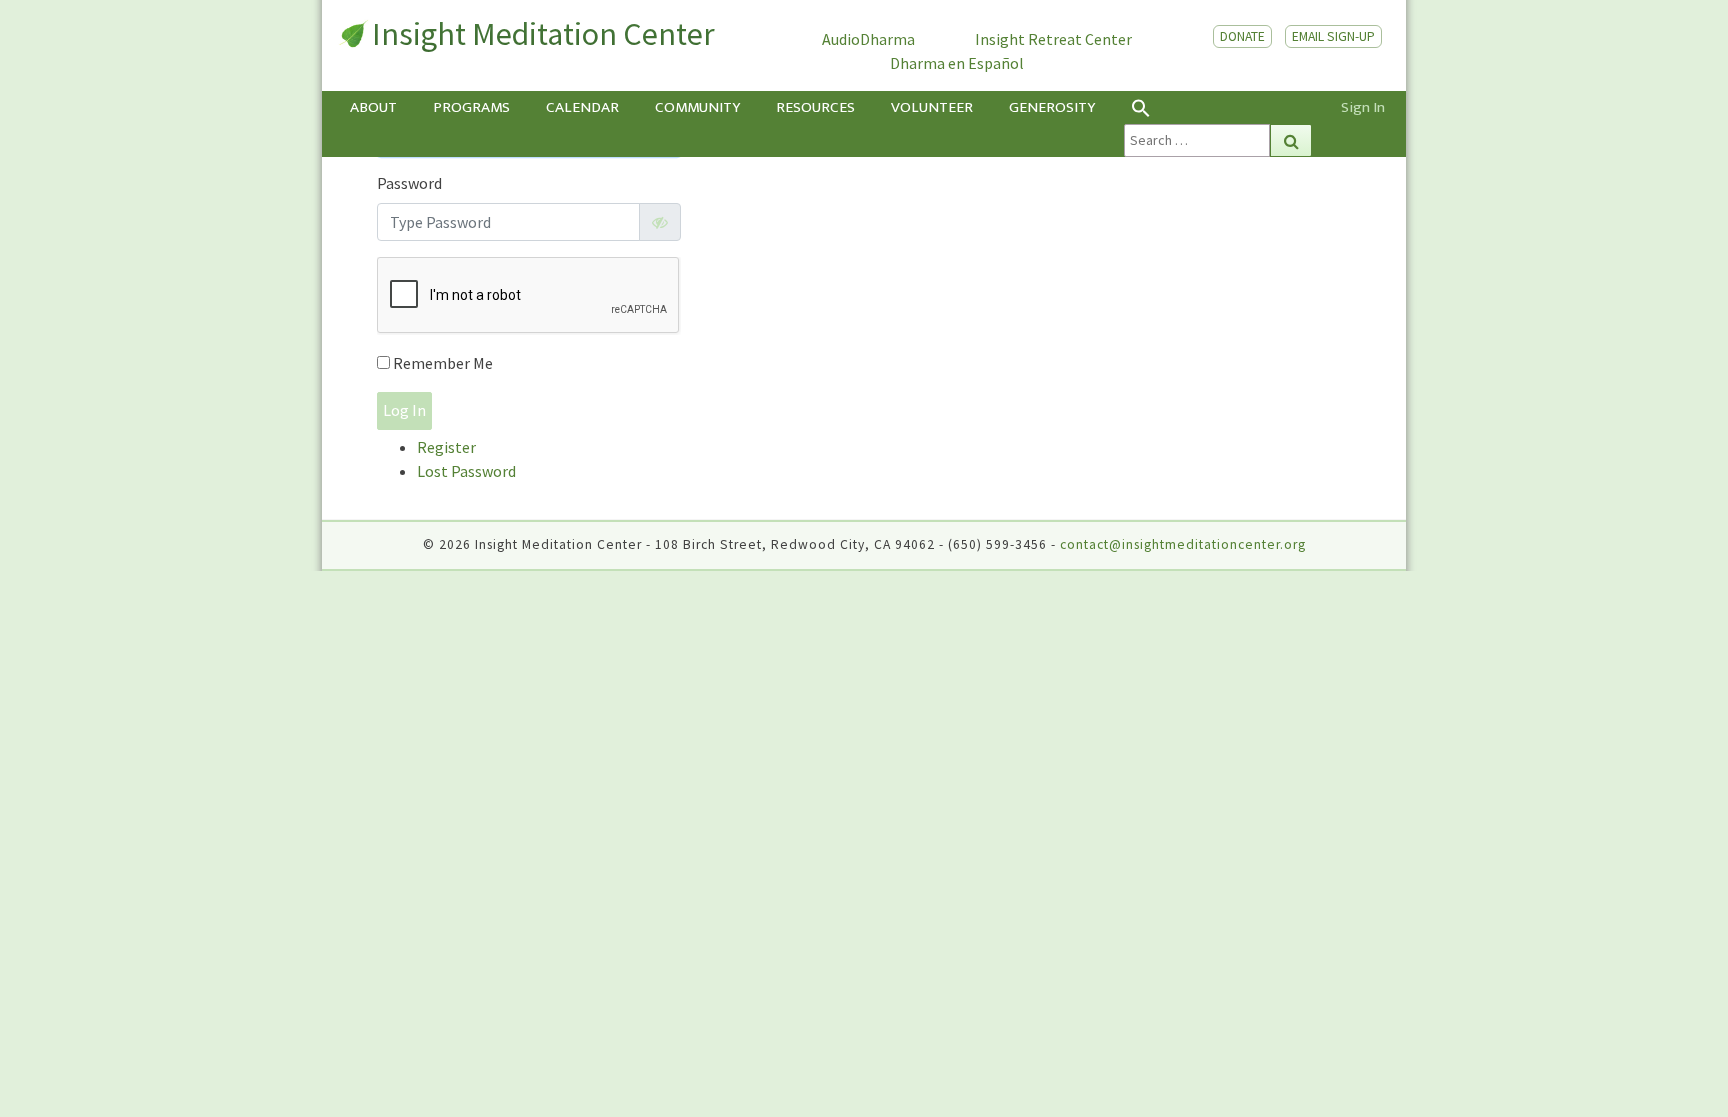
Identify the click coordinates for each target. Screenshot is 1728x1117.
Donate (1242, 36)
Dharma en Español (957, 63)
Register (446, 447)
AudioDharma (868, 39)
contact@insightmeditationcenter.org (1183, 544)
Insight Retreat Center (1053, 39)
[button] (1218, 107)
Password (409, 183)
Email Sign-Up (1333, 36)
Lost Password (466, 471)
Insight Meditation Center (543, 34)
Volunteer (932, 107)
